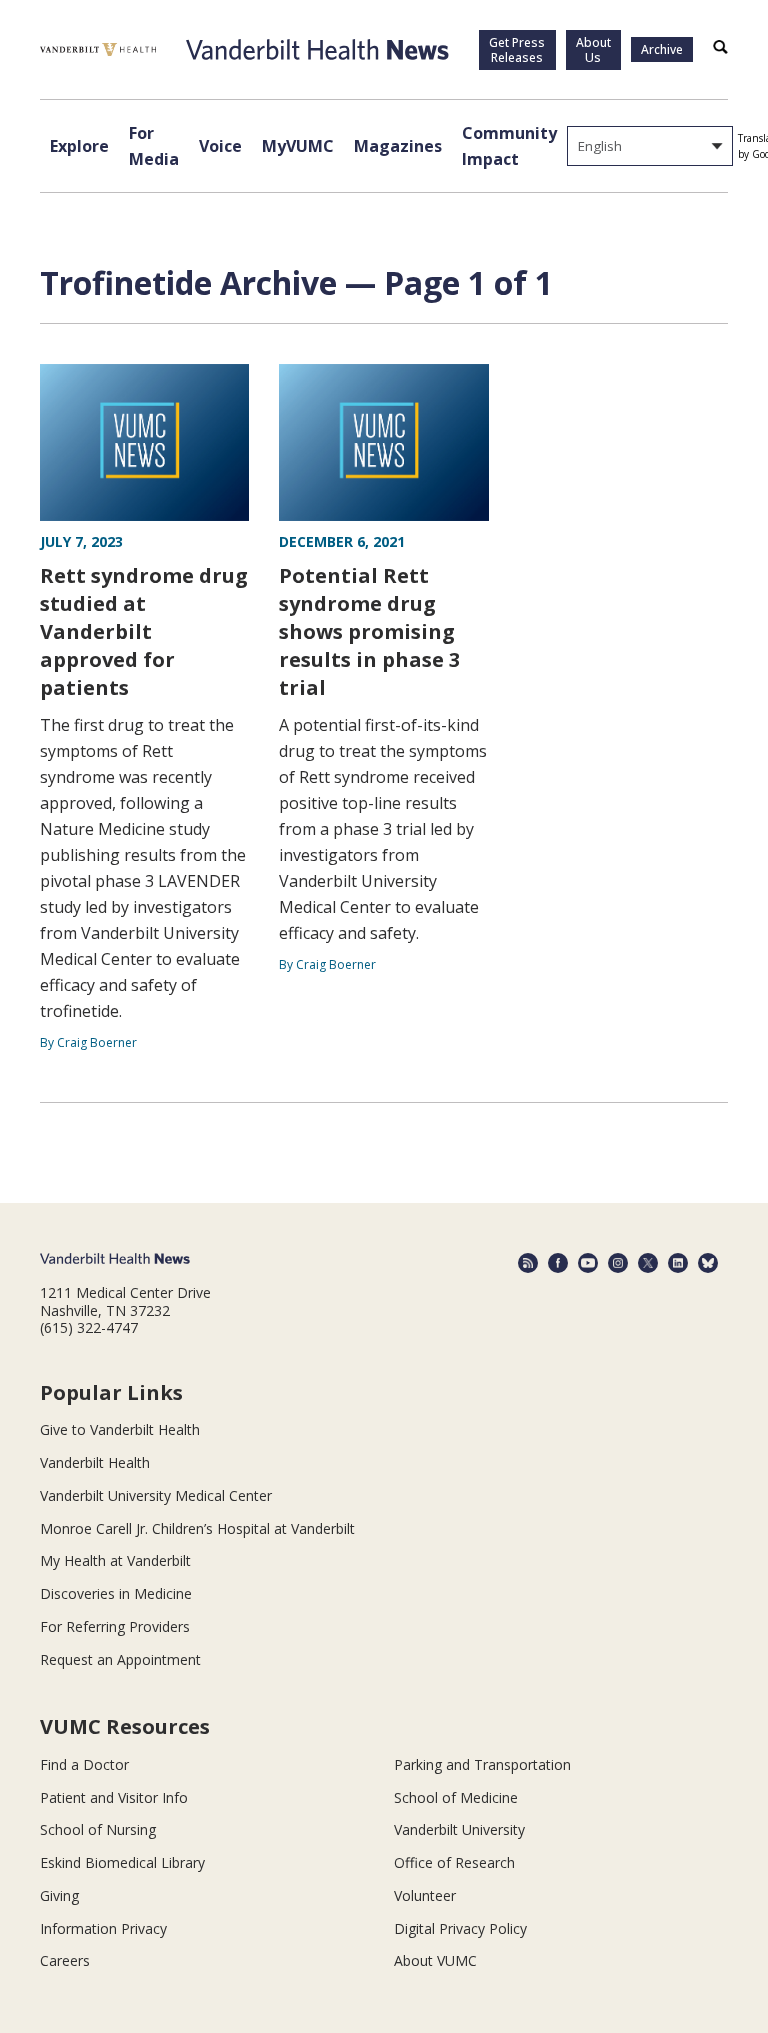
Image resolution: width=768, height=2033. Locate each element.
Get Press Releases (517, 50)
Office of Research (454, 1862)
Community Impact (509, 146)
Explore (79, 146)
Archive (662, 49)
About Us (593, 50)
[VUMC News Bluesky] (708, 1263)
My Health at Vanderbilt (115, 1560)
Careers (65, 1960)
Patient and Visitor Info (114, 1797)
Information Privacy (103, 1928)
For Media (154, 146)
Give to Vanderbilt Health (120, 1429)
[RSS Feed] (528, 1263)
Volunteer (425, 1895)
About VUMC (435, 1960)
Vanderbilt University (459, 1829)
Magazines (398, 146)
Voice (220, 146)
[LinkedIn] (678, 1263)
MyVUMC (298, 146)
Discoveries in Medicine (116, 1593)
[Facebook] (558, 1263)
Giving (59, 1895)
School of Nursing (98, 1829)
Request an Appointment (120, 1659)
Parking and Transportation (482, 1764)
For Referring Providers (115, 1626)
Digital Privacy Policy (460, 1928)
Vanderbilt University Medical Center (156, 1495)
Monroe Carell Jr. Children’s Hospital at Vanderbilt (197, 1528)
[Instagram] (618, 1263)
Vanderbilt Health (95, 1462)
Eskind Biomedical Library (122, 1862)
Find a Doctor (84, 1764)
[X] (648, 1263)
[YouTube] (588, 1263)
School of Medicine (456, 1797)
